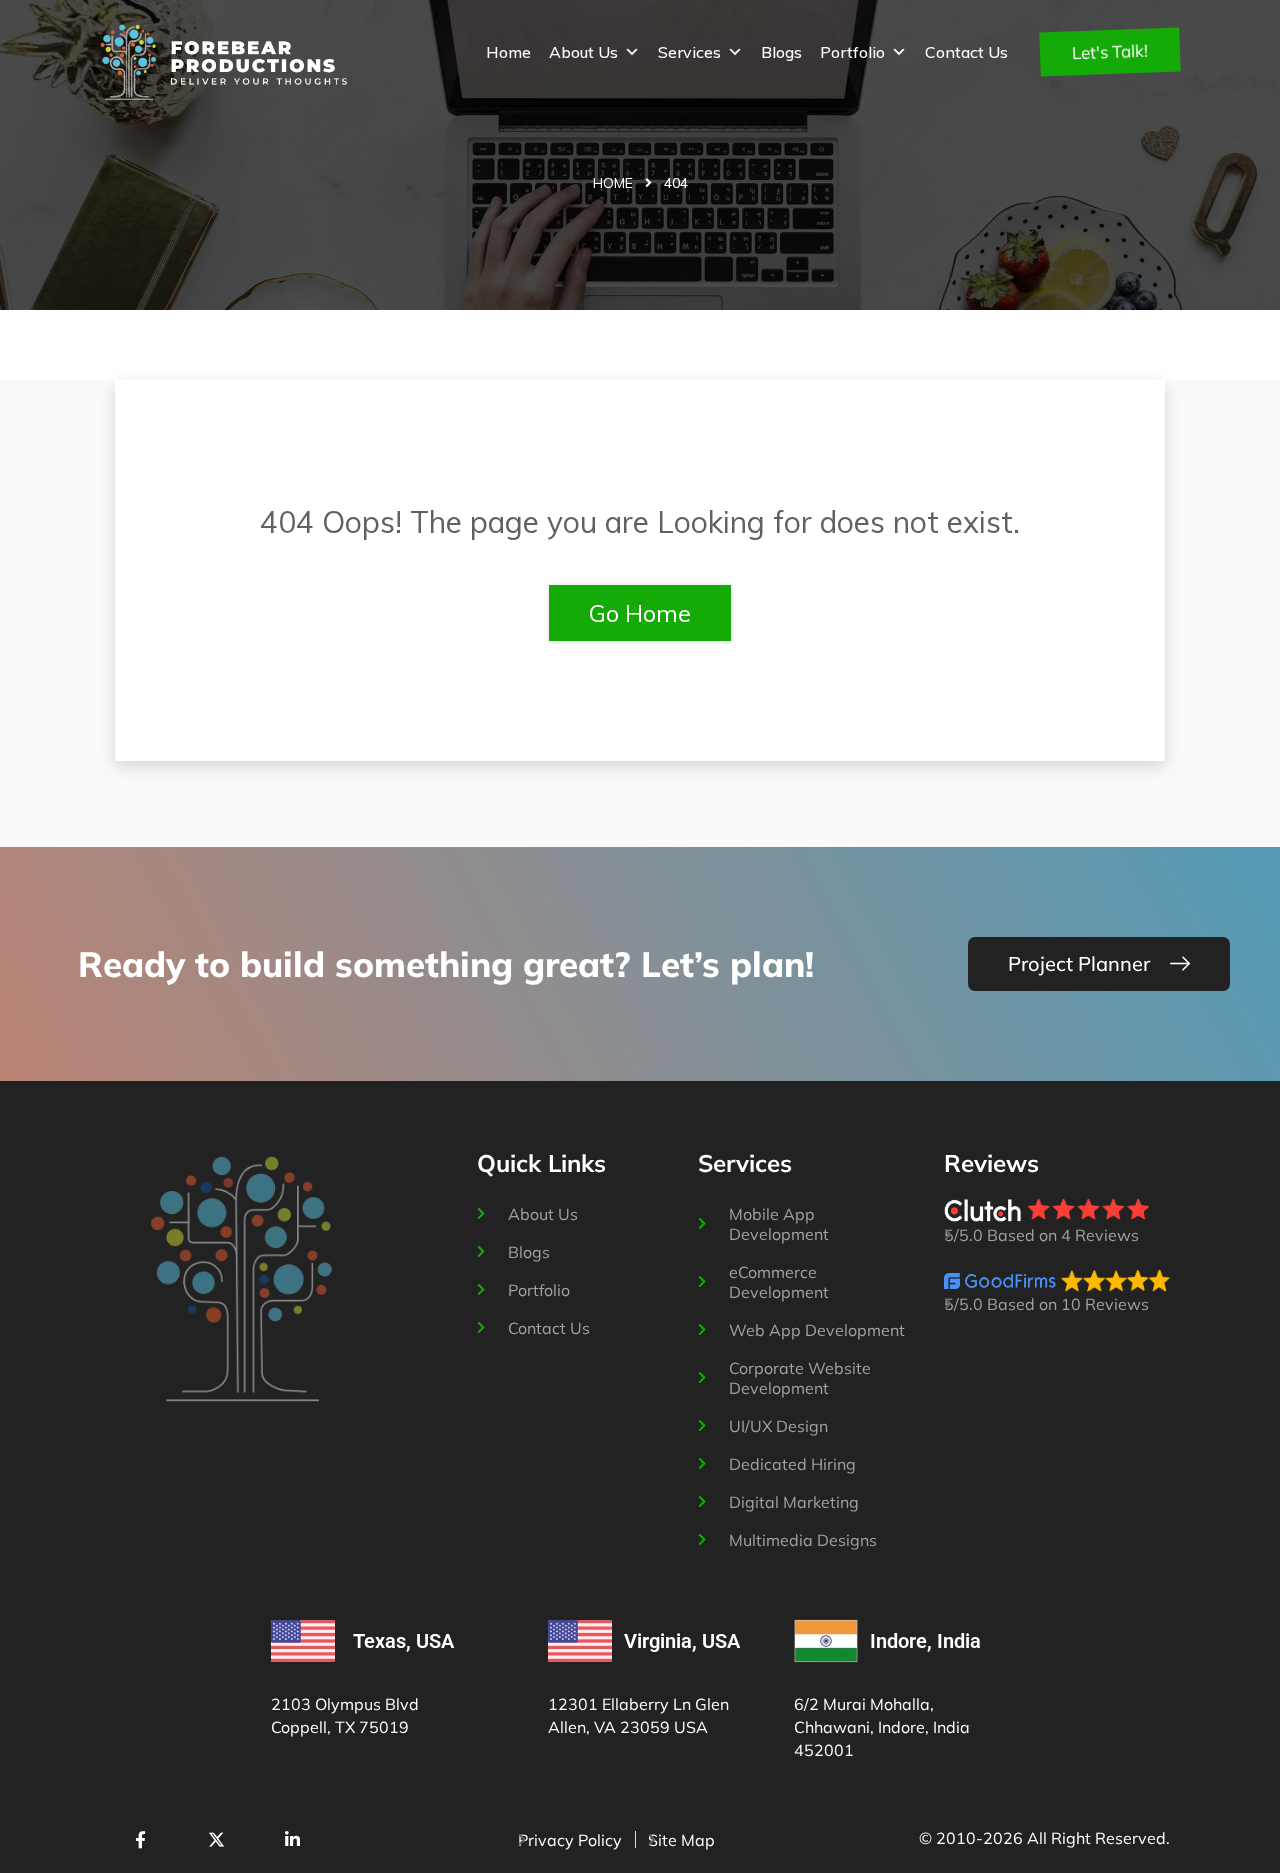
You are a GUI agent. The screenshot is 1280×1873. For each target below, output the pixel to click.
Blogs (781, 52)
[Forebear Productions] (224, 62)
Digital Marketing (794, 1502)
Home (508, 52)
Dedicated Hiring (792, 1464)
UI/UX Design (778, 1426)
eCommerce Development (779, 1282)
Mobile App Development (779, 1224)
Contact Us (966, 52)
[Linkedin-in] (292, 1839)
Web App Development (817, 1330)
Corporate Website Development (800, 1378)
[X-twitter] (216, 1839)
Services (689, 52)
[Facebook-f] (140, 1839)
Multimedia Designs (803, 1540)
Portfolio (852, 52)
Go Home (640, 613)
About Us (583, 52)
